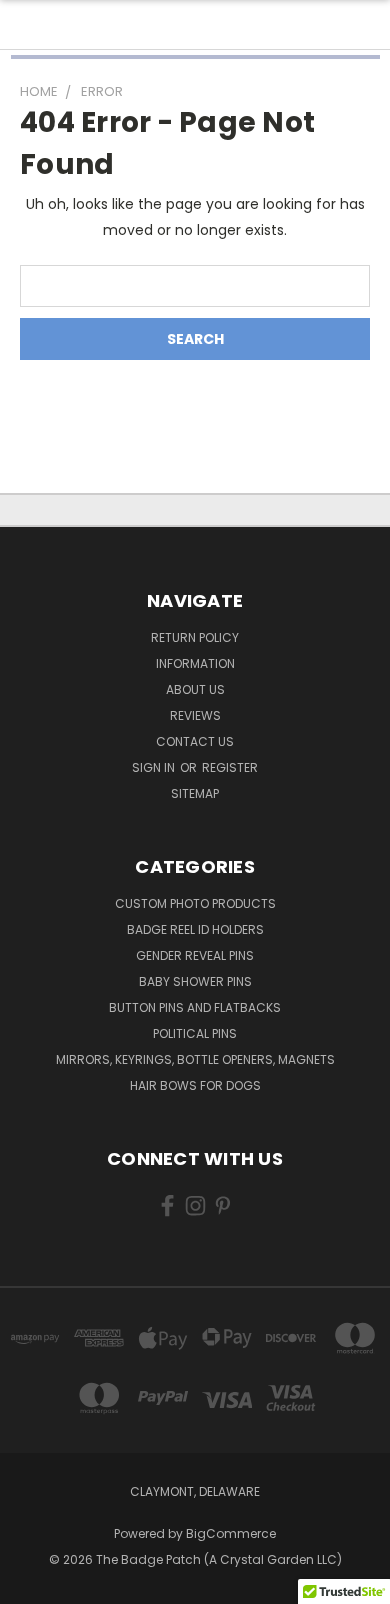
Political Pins (195, 1033)
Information (195, 663)
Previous (31, 1584)
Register (230, 767)
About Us (195, 689)
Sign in (155, 767)
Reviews (195, 715)
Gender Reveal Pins (195, 955)
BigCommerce (231, 1533)
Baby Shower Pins (195, 981)
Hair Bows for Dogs (195, 1085)
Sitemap (195, 793)
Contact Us (195, 741)
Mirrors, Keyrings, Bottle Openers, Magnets (195, 1059)
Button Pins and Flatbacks (195, 1007)
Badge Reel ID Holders (195, 929)
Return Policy (195, 637)
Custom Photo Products (195, 903)
